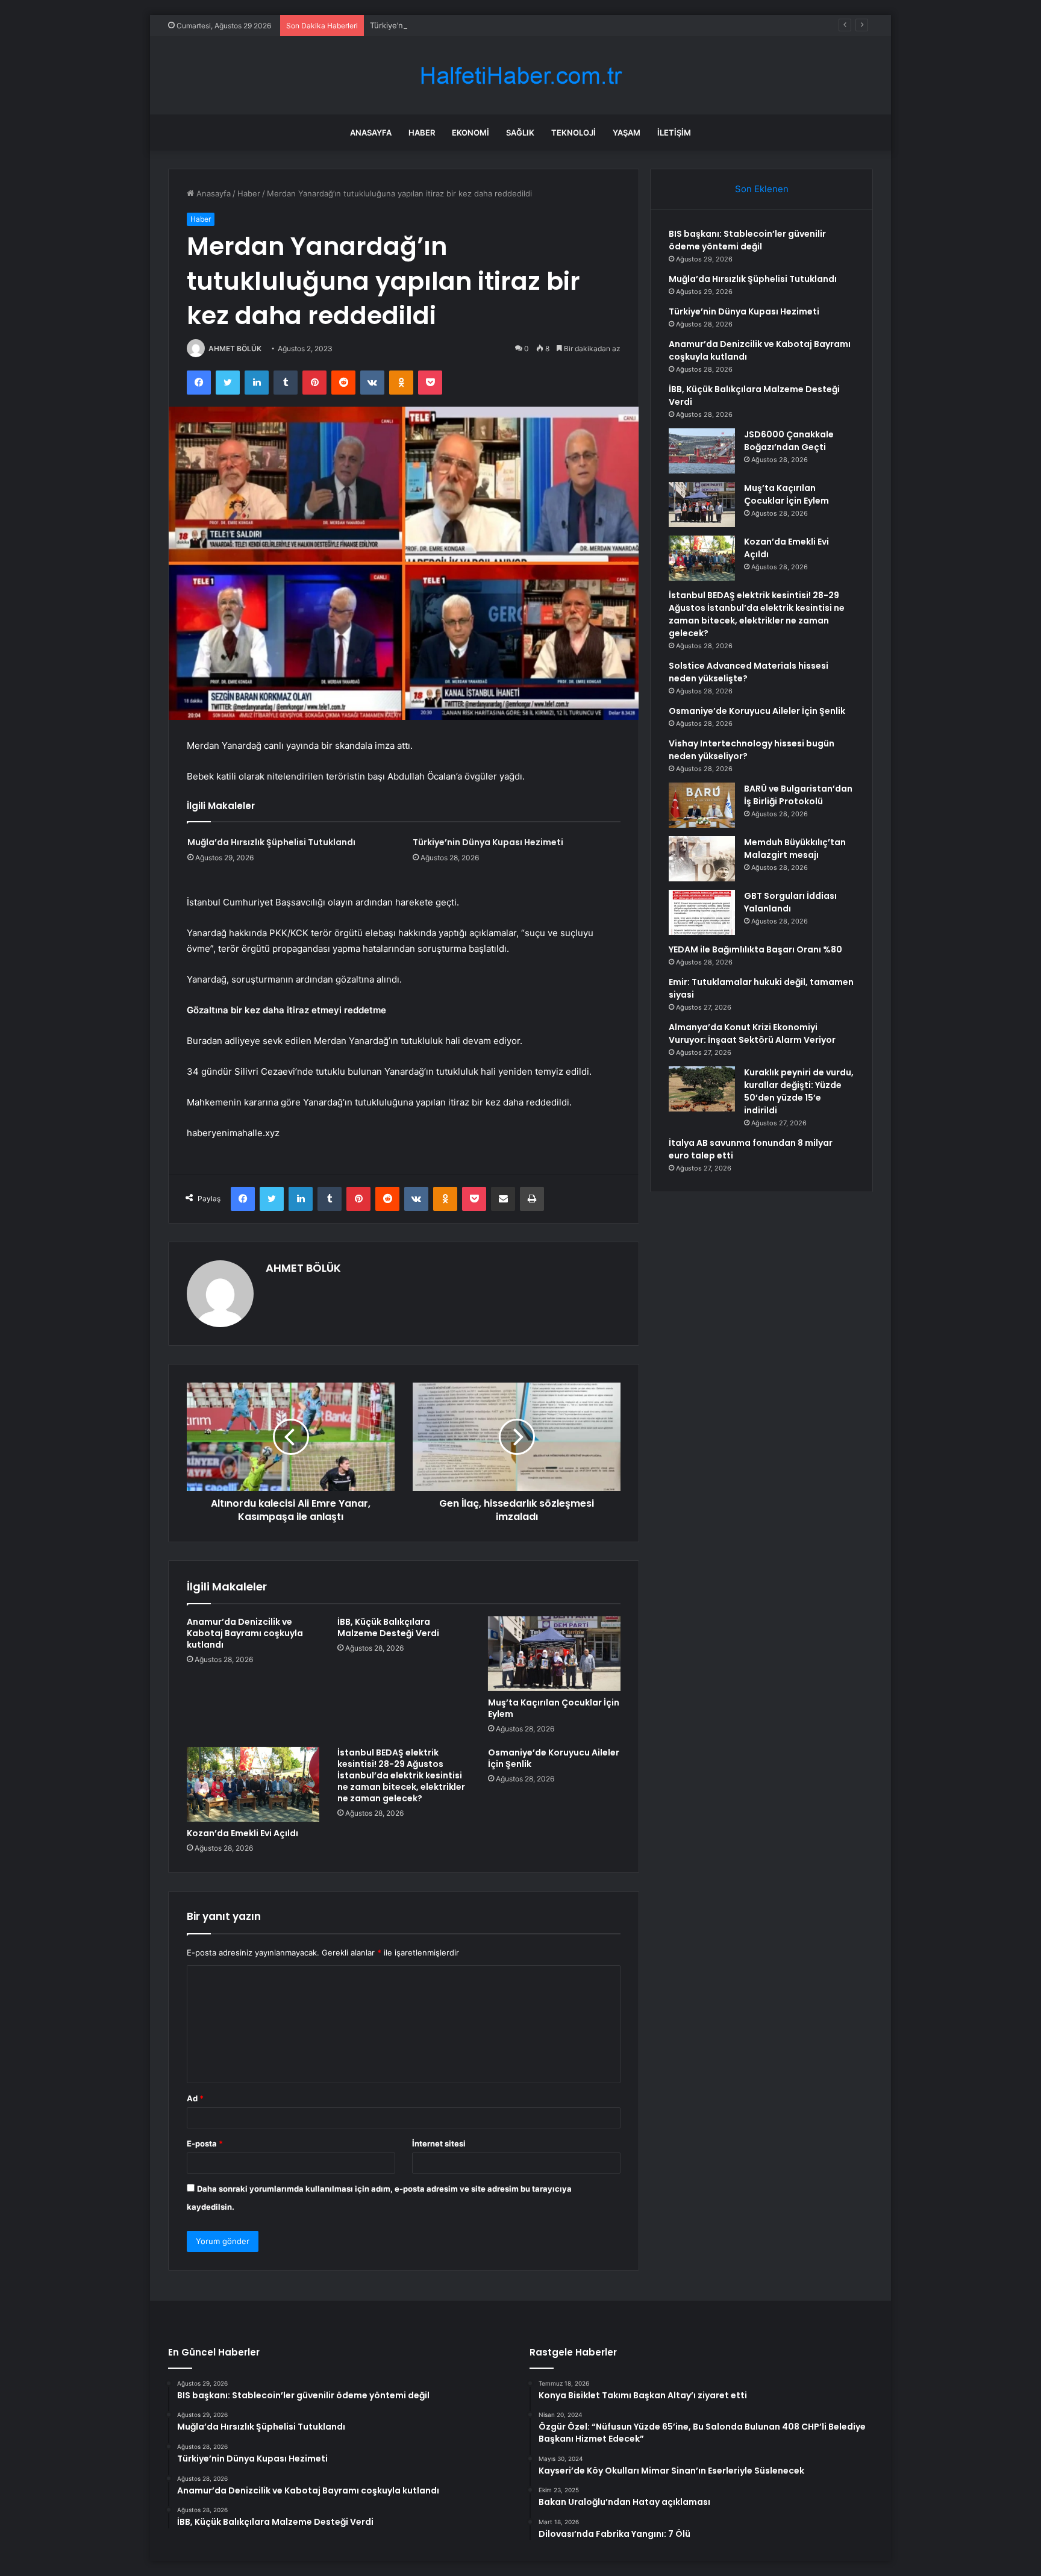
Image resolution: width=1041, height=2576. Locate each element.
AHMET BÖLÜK (235, 349)
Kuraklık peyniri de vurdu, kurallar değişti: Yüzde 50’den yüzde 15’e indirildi (799, 1091)
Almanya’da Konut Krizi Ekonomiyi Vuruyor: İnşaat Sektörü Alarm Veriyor (752, 1033)
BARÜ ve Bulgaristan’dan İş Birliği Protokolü (798, 795)
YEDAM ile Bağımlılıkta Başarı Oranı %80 (755, 949)
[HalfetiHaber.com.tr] (520, 76)
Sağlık (520, 133)
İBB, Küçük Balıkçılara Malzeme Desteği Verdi (388, 1627)
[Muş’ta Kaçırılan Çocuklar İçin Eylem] (554, 1654)
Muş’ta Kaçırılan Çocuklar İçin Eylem (554, 1708)
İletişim (674, 133)
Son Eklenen (762, 189)
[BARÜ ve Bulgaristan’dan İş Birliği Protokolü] (702, 805)
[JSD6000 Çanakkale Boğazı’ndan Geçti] (702, 451)
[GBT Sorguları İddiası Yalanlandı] (702, 912)
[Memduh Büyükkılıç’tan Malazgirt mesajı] (702, 859)
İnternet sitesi (439, 2143)
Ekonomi (470, 133)
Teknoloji (574, 133)
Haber (422, 133)
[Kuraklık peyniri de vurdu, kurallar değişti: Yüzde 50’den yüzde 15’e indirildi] (702, 1089)
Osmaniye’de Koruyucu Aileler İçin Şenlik (554, 1758)
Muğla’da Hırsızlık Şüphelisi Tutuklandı (271, 842)
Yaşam (627, 133)
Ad (195, 2098)
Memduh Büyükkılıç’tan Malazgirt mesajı (795, 849)
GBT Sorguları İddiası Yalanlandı (790, 902)
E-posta (205, 2143)
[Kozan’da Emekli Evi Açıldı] (253, 1784)
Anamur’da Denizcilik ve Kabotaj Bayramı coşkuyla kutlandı (245, 1633)
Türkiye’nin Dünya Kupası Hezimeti (434, 25)
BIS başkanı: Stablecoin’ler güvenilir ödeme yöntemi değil (747, 240)
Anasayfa (371, 133)
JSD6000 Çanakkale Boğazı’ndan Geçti (789, 441)
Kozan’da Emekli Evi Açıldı (242, 1833)
